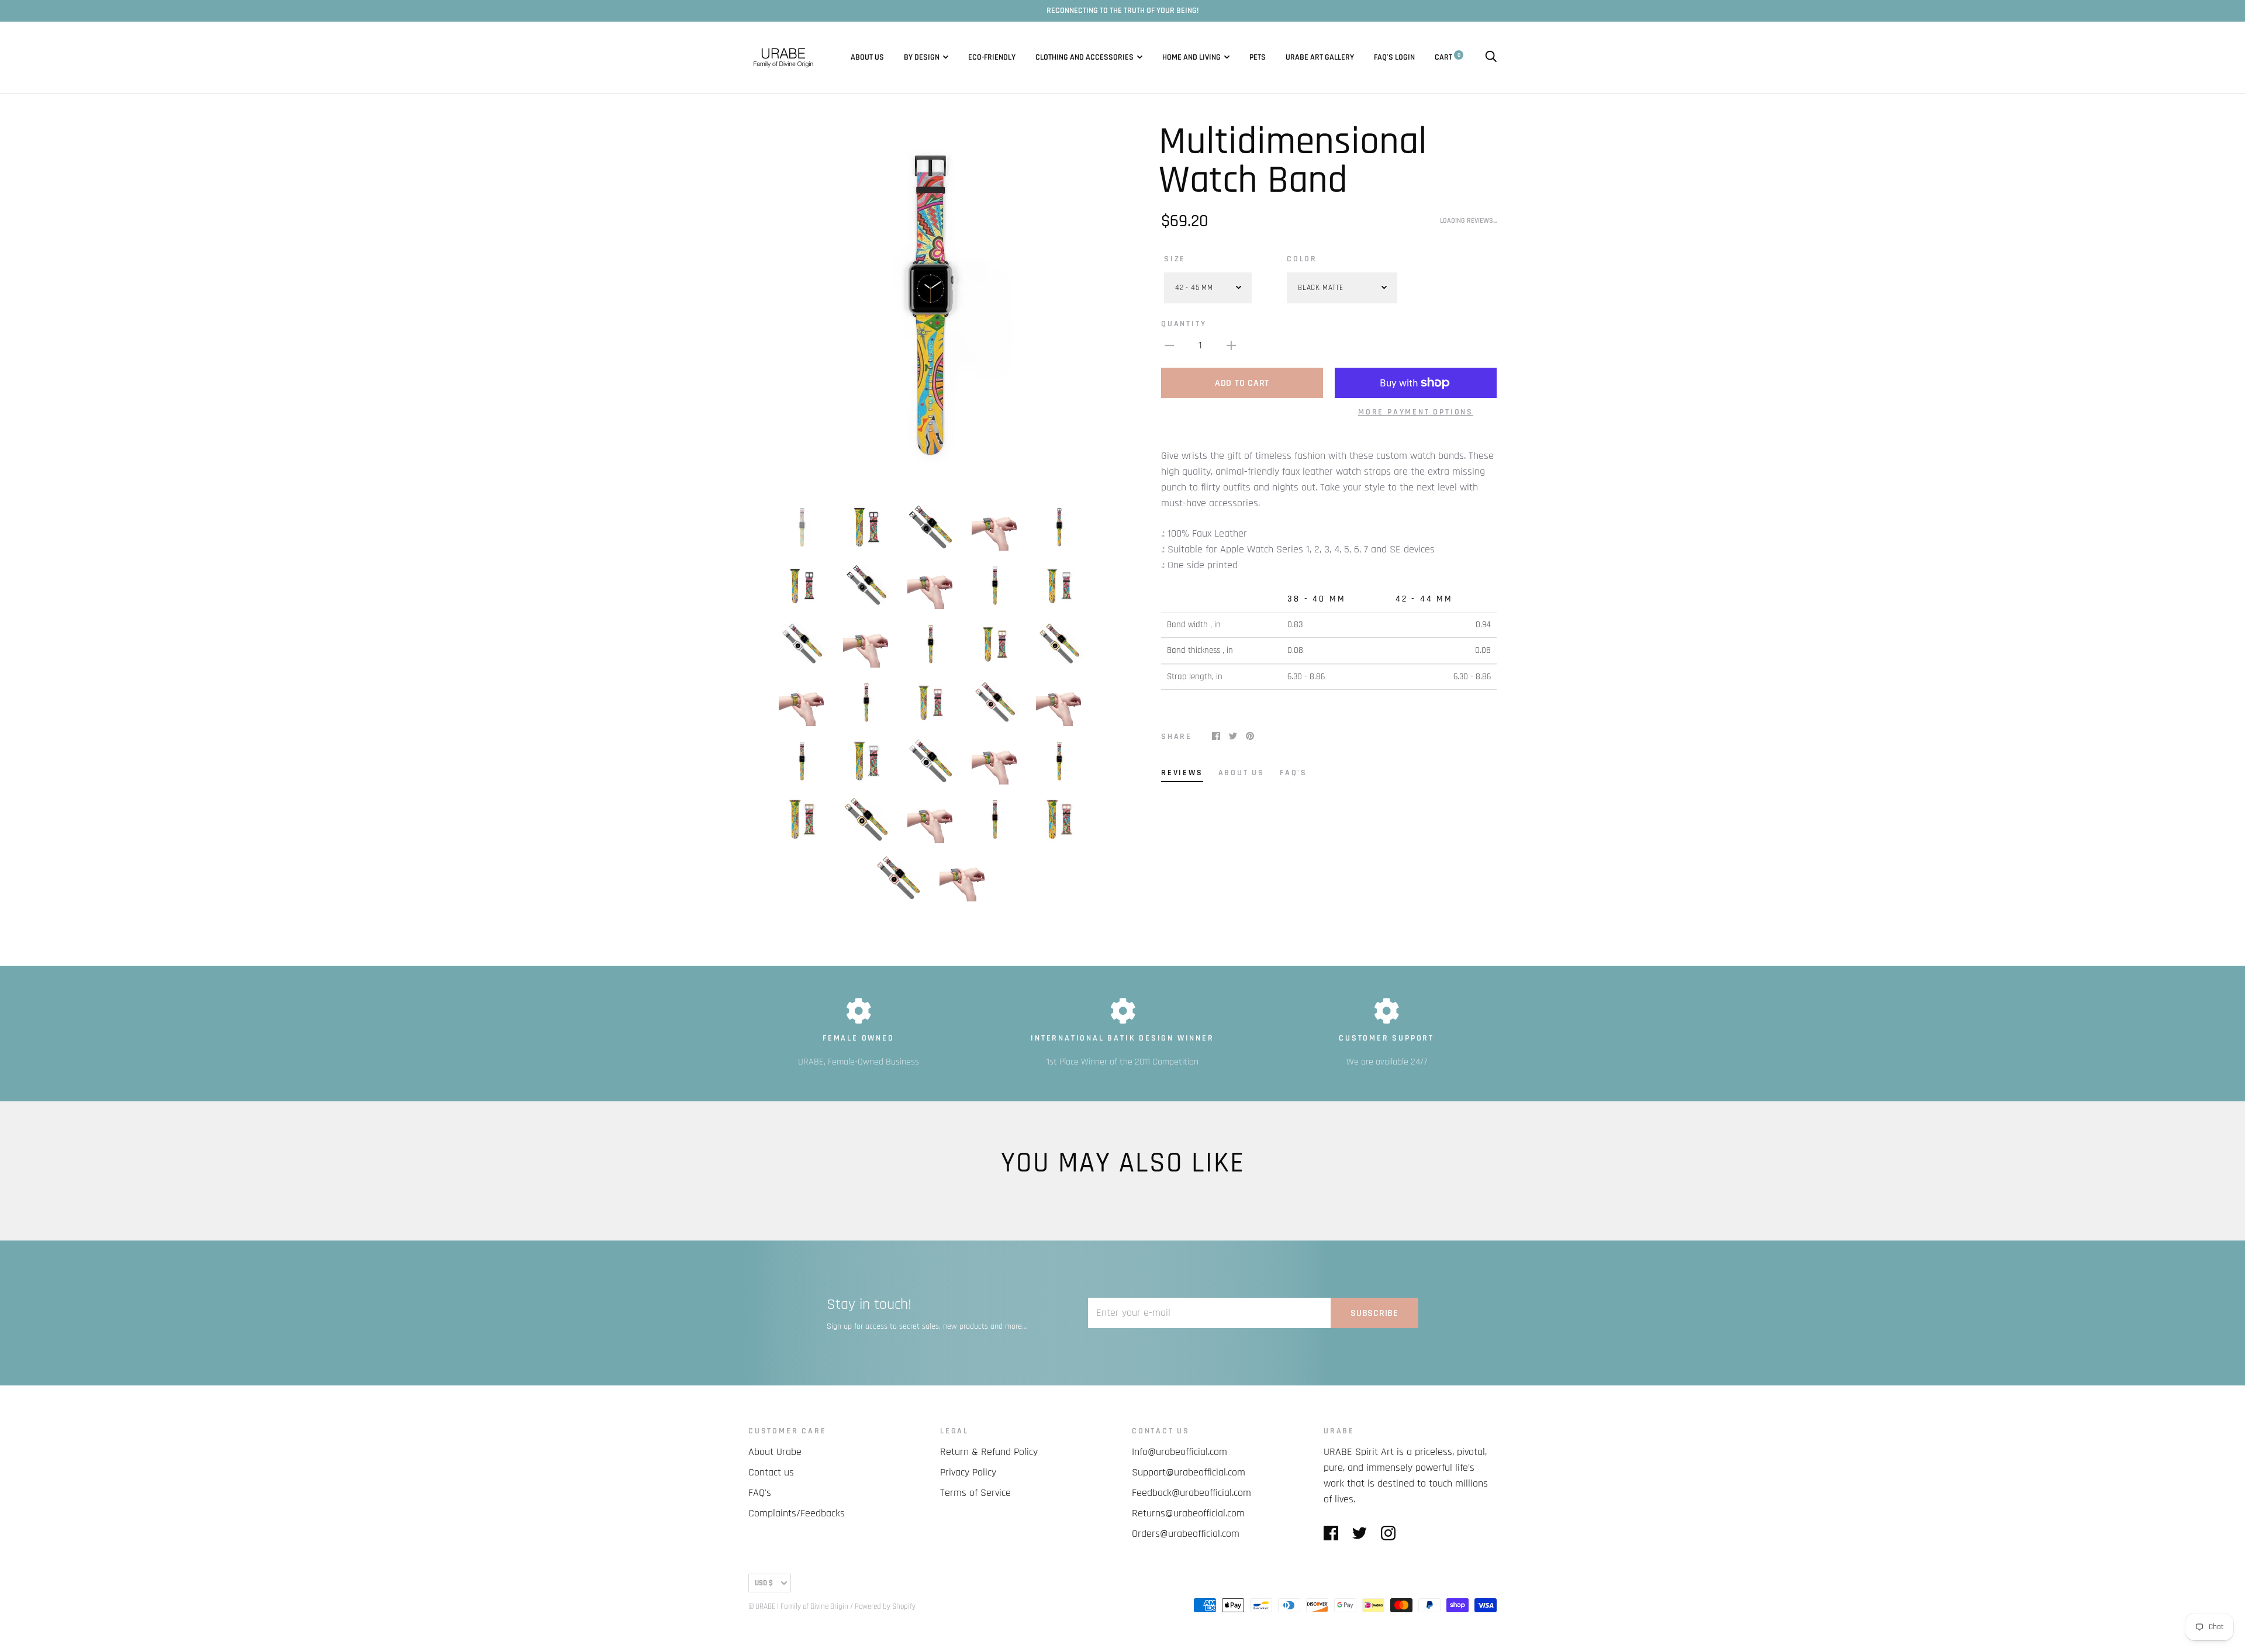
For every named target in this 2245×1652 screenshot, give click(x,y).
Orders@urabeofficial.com (1186, 1534)
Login (1405, 57)
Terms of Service (975, 1493)
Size (1175, 259)
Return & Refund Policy (989, 1452)
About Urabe (775, 1452)
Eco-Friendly (992, 57)
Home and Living (1191, 57)
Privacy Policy (968, 1472)
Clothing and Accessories (1084, 57)
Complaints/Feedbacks (797, 1513)
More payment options (1416, 412)
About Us (867, 57)
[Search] (1491, 57)
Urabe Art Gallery (1320, 57)
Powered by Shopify (885, 1606)
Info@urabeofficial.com (1180, 1452)
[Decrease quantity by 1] (1169, 345)
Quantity (1184, 324)
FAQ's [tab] (1294, 773)
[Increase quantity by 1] (1231, 345)
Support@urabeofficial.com (1189, 1472)
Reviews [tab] (1182, 773)
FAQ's (1384, 57)
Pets (1258, 57)
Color (1302, 259)
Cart (1448, 57)
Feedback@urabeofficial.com (1191, 1493)
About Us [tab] (1241, 773)
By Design (922, 57)
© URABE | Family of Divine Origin (798, 1606)
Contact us (771, 1472)
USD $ (764, 1583)
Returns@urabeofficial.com (1188, 1513)
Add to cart (1242, 383)
